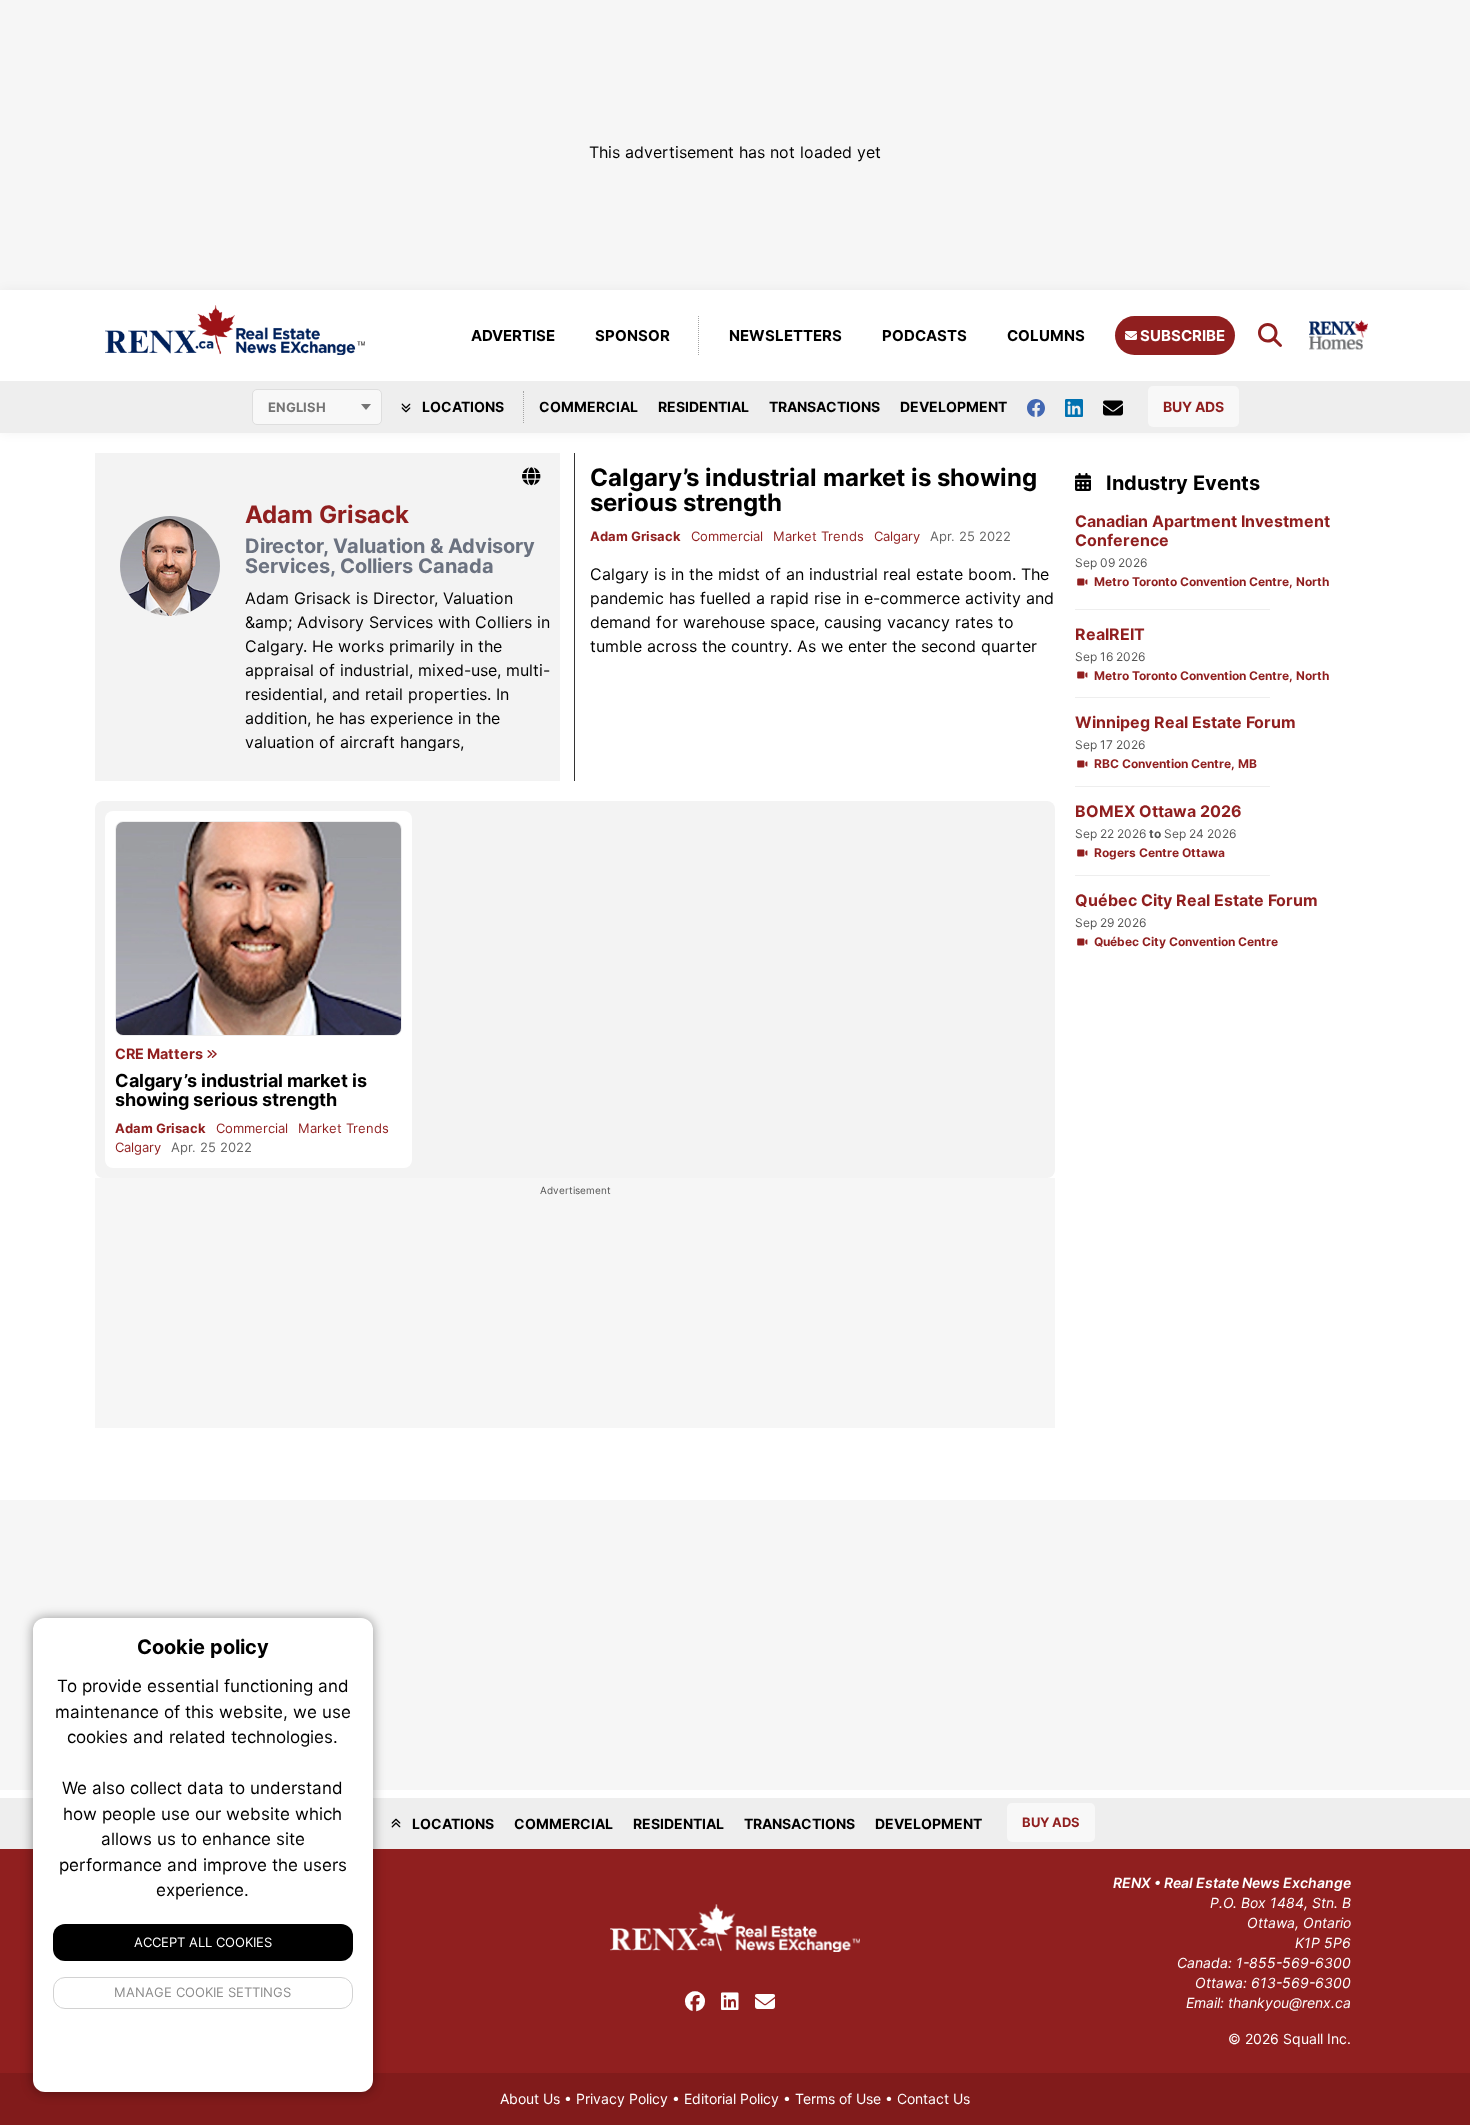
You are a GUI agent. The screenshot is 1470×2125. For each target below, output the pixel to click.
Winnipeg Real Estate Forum (1185, 722)
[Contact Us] (1123, 407)
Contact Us (933, 2098)
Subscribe (1181, 335)
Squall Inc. (1317, 2038)
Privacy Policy (622, 2098)
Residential (703, 406)
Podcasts (924, 335)
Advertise (513, 335)
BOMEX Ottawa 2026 (1158, 811)
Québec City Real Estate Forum (1196, 900)
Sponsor (632, 335)
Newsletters (785, 335)
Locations (461, 406)
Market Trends (818, 536)
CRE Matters (160, 1054)
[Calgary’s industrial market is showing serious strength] (258, 928)
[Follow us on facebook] (1046, 406)
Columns (1046, 335)
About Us (530, 2098)
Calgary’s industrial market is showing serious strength (813, 490)
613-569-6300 (1301, 1982)
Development (953, 406)
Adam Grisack (635, 536)
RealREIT (1110, 634)
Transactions (824, 406)
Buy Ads (1193, 406)
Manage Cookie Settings (203, 1992)
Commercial (588, 406)
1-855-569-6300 (1293, 1962)
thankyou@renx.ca (1289, 2002)
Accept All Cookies (203, 1942)
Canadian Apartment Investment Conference (1202, 531)
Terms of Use (838, 2098)
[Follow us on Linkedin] (1084, 406)
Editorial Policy (731, 2098)
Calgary (897, 536)
